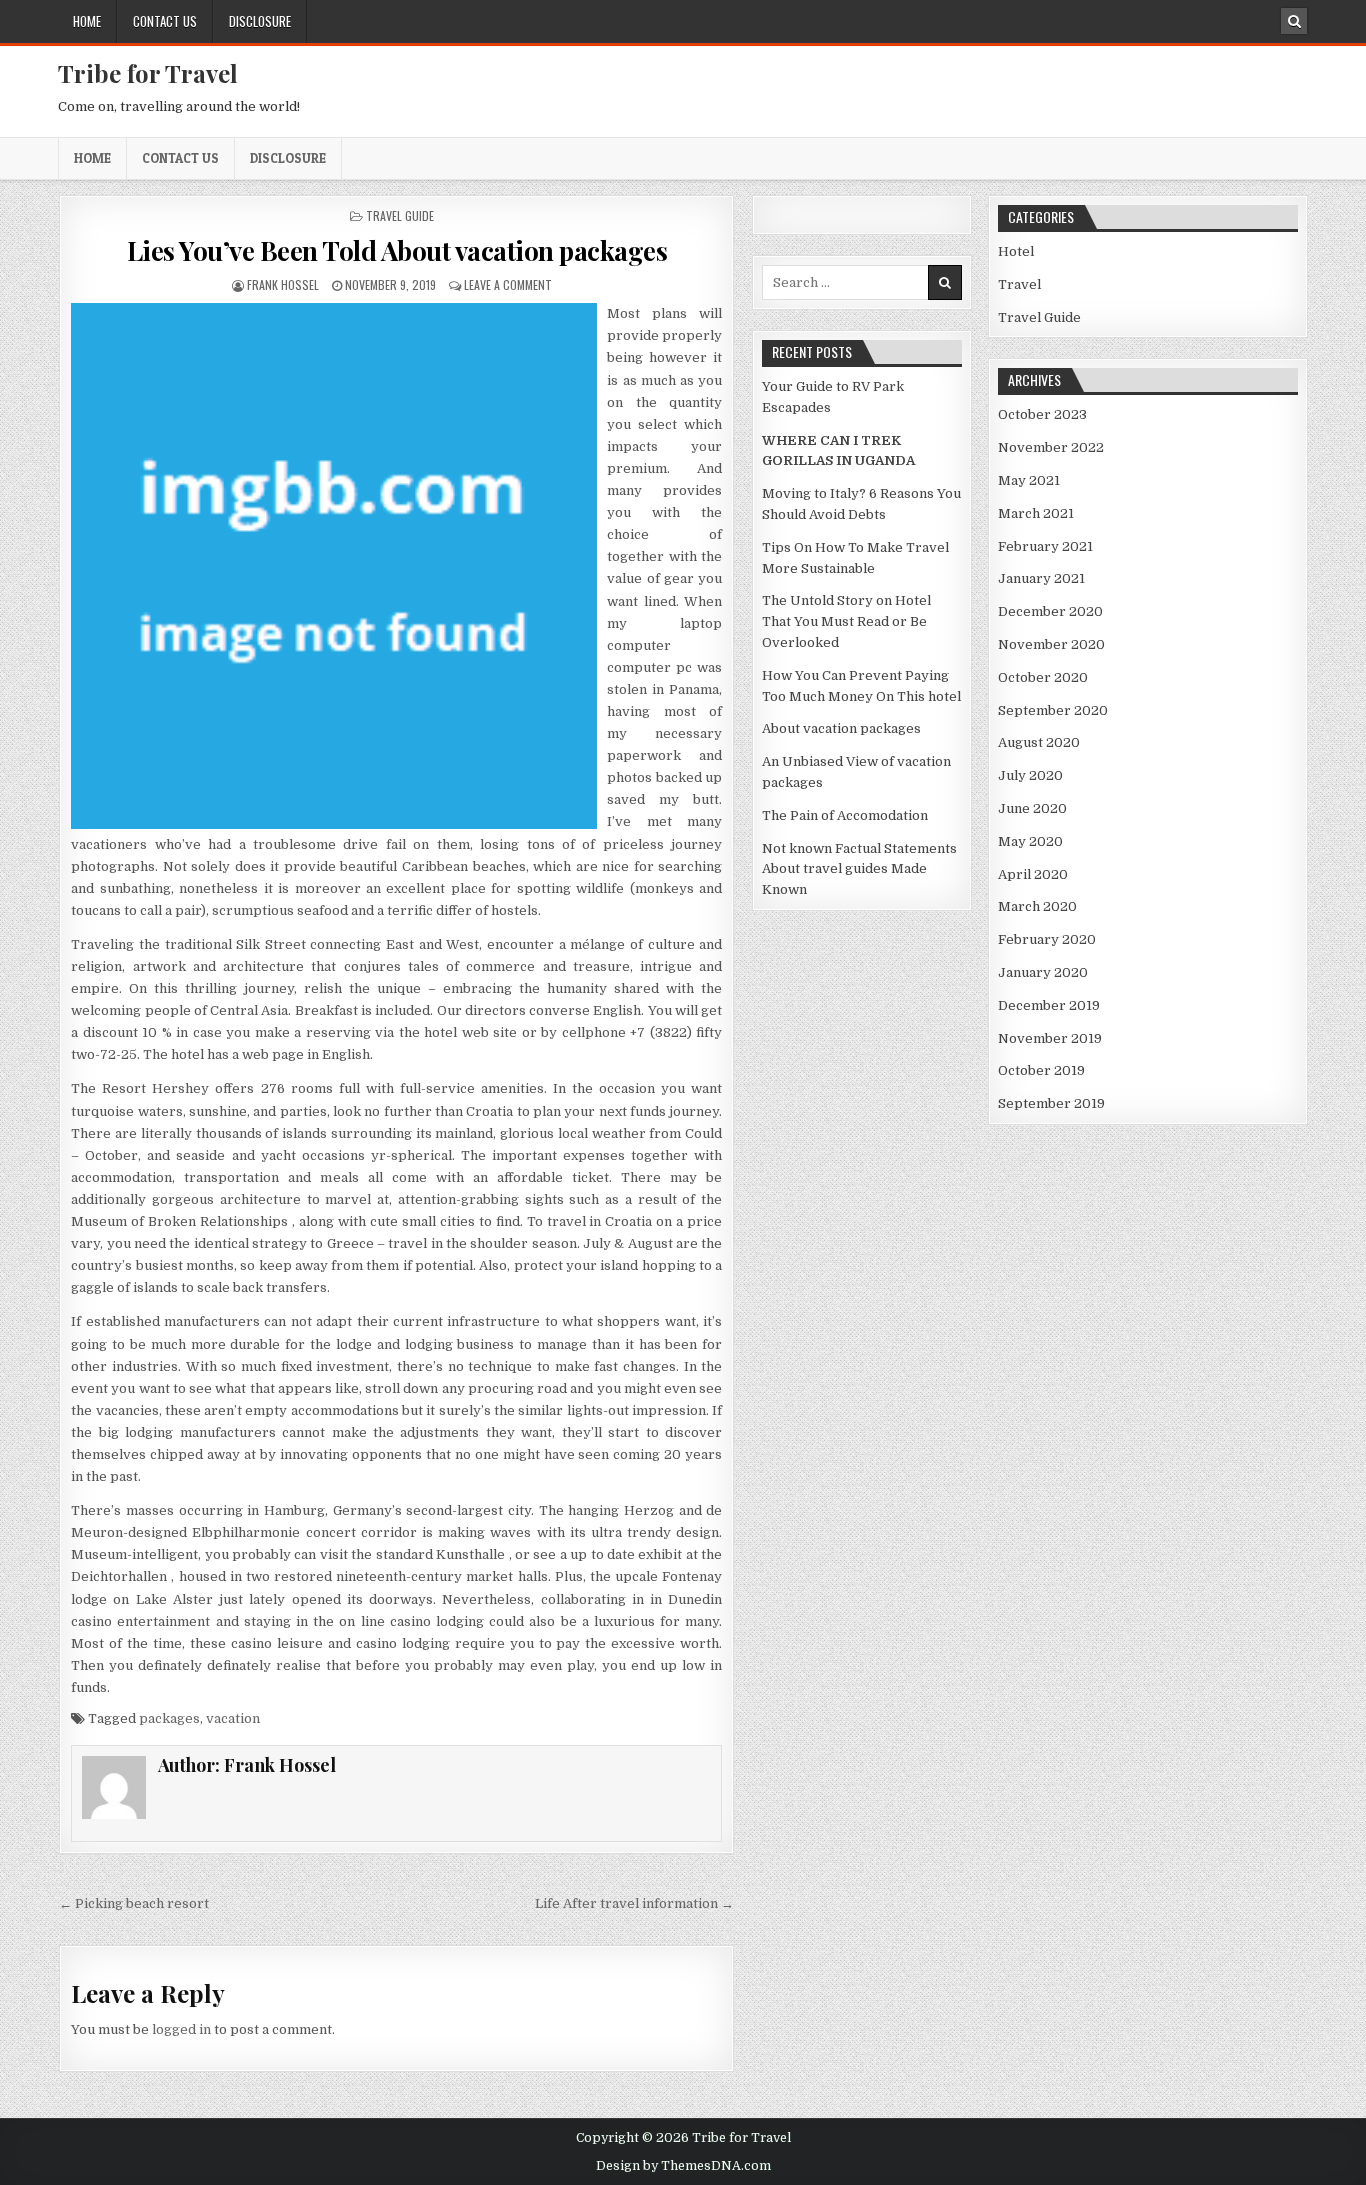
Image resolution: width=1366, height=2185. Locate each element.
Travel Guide (400, 215)
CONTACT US (165, 21)
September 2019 (1051, 1103)
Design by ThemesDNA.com (683, 2166)
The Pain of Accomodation (845, 815)
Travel (1019, 284)
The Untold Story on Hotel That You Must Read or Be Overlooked (846, 621)
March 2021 (1036, 513)
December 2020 (1050, 611)
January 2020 (1043, 972)
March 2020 (1037, 906)
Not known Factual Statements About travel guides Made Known (859, 869)
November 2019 (1050, 1038)
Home (87, 21)
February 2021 (1045, 546)
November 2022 (1051, 447)
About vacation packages (841, 728)
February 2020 (1047, 939)
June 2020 (1032, 808)
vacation (233, 1718)
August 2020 (1039, 742)
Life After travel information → (634, 1903)
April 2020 (1033, 874)
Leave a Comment (508, 284)
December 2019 (1049, 1005)
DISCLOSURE (260, 21)
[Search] (1294, 21)
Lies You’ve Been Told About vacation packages (397, 250)
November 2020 (1051, 644)
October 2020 (1043, 677)
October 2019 (1041, 1070)
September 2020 (1053, 710)
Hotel (1016, 251)
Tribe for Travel (148, 73)
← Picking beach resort (134, 1903)
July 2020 (1030, 775)
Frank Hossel (283, 284)
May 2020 (1030, 841)
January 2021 (1041, 578)
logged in (181, 2029)
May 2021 (1029, 480)
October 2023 (1042, 414)
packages (169, 1718)
